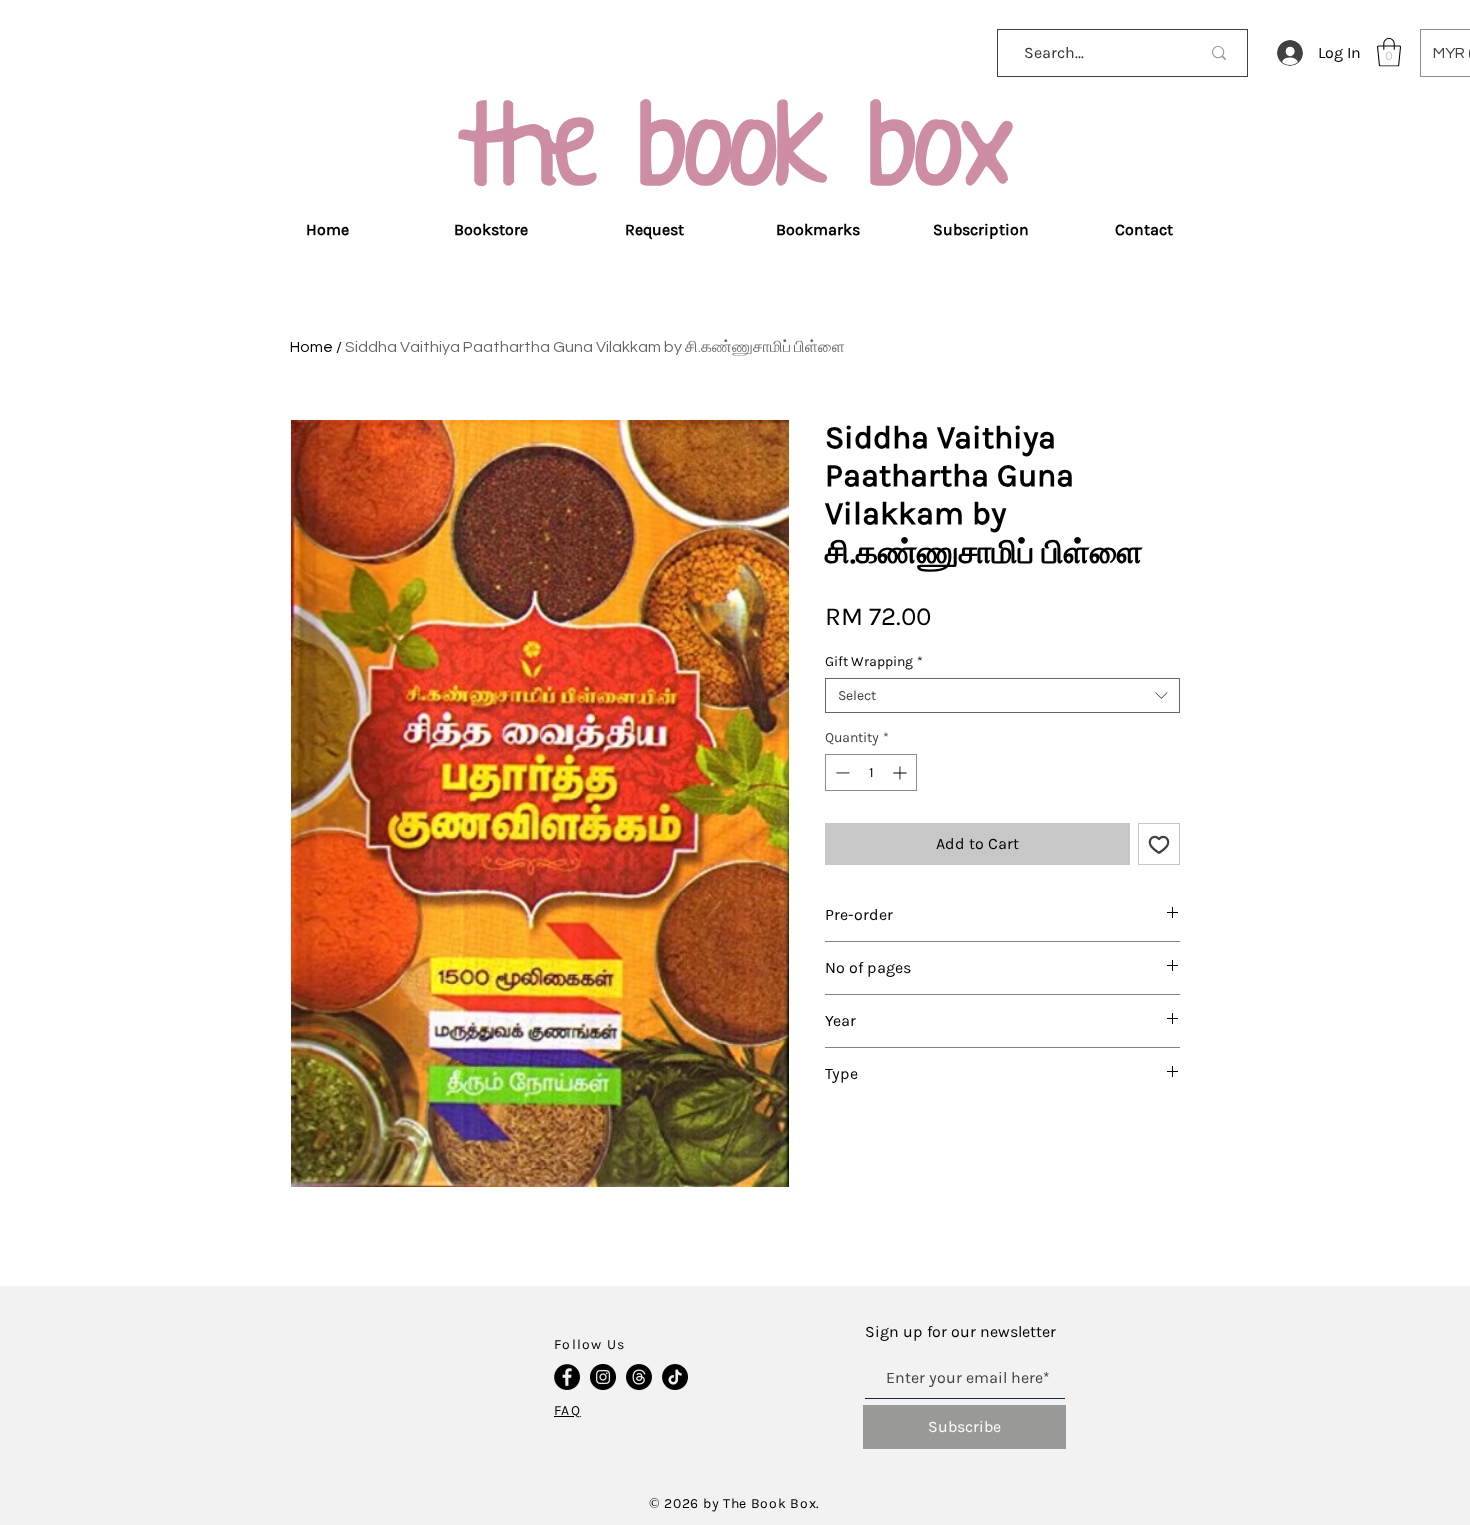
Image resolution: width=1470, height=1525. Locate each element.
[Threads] (639, 1377)
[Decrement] (840, 772)
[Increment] (901, 772)
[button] (1389, 52)
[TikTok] (675, 1377)
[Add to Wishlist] (1159, 844)
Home (311, 347)
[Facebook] (567, 1377)
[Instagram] (603, 1377)
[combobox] (1002, 695)
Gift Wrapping (874, 661)
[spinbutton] (871, 772)
